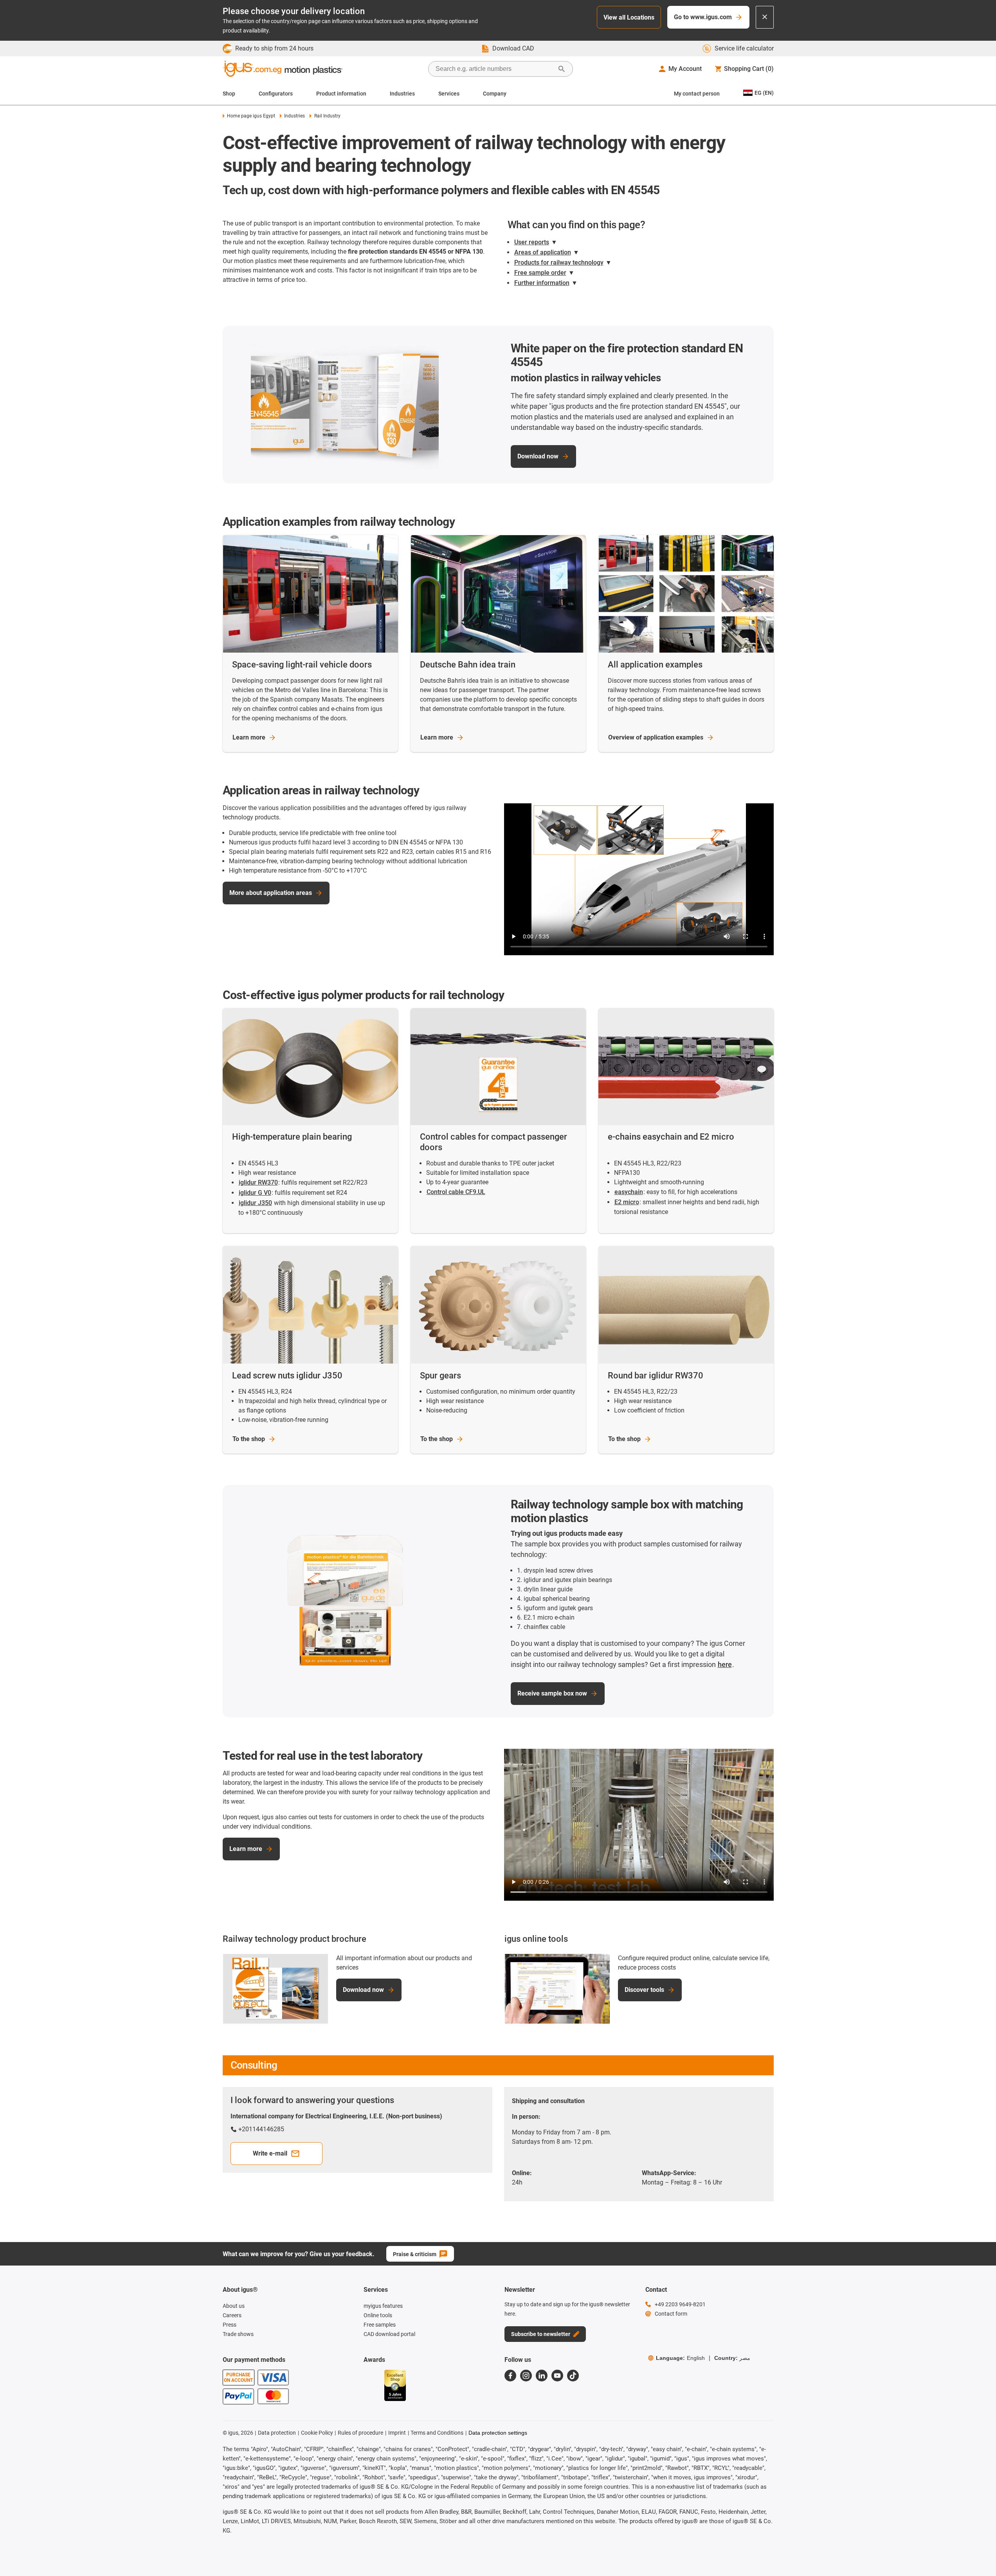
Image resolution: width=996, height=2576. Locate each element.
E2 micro (627, 1202)
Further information (542, 283)
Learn (249, 737)
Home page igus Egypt (251, 116)
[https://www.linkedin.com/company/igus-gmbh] (542, 2376)
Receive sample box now (552, 1693)
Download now (538, 456)
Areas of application (543, 252)
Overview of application (656, 737)
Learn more (246, 1849)
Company (495, 94)
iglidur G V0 (255, 1193)
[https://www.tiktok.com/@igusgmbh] (573, 2376)
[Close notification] (765, 17)
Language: (680, 2358)
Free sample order (540, 273)
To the (249, 1439)
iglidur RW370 (258, 1182)
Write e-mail (270, 2153)
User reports (532, 242)
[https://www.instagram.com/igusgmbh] (526, 2376)
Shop (229, 94)
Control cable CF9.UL (456, 1192)
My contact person (697, 94)
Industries (402, 94)
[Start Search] (562, 69)
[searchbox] (494, 69)
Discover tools (644, 1990)
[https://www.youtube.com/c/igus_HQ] (557, 2376)
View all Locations (629, 17)
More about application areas (271, 893)
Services (449, 94)
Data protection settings (498, 2433)
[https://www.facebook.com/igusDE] (510, 2376)
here (725, 1664)
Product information (341, 94)
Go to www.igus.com (703, 17)
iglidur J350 (255, 1203)
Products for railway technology (559, 262)
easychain (629, 1192)
